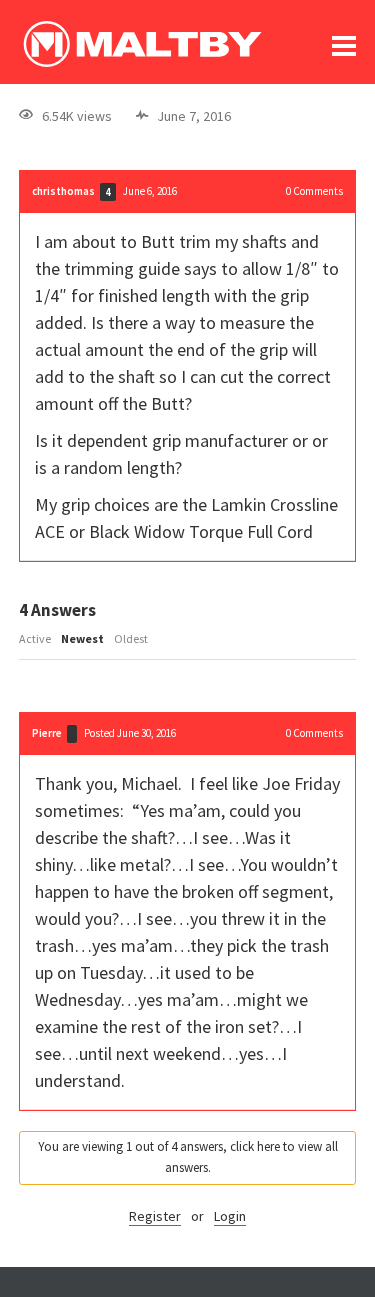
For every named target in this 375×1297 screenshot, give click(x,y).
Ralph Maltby (142, 44)
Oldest (131, 638)
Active (35, 638)
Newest (82, 638)
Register (155, 1216)
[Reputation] (72, 734)
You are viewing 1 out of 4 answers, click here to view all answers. (188, 1157)
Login (230, 1216)
